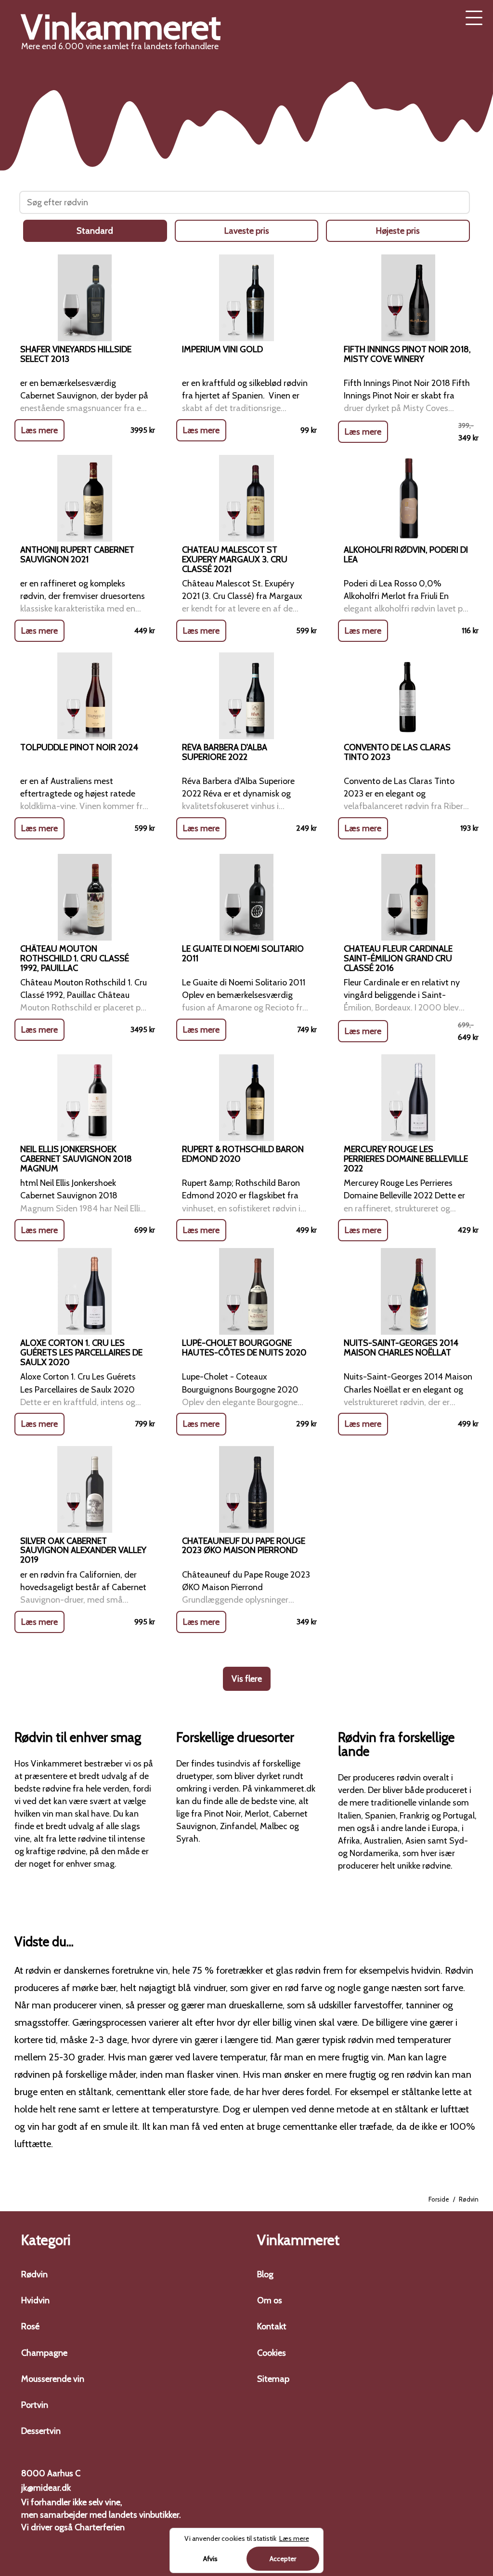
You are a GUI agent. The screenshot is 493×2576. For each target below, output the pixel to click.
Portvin (35, 2405)
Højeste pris (398, 231)
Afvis (210, 2559)
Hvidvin (35, 2300)
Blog (265, 2274)
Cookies (272, 2353)
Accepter (283, 2559)
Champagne (44, 2353)
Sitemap (273, 2379)
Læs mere (39, 430)
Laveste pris (247, 231)
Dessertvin (41, 2431)
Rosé (30, 2326)
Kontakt (272, 2326)
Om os (270, 2300)
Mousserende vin (53, 2379)
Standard (95, 231)
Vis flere (247, 1679)
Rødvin (34, 2274)
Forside (439, 2199)
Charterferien (100, 2527)
